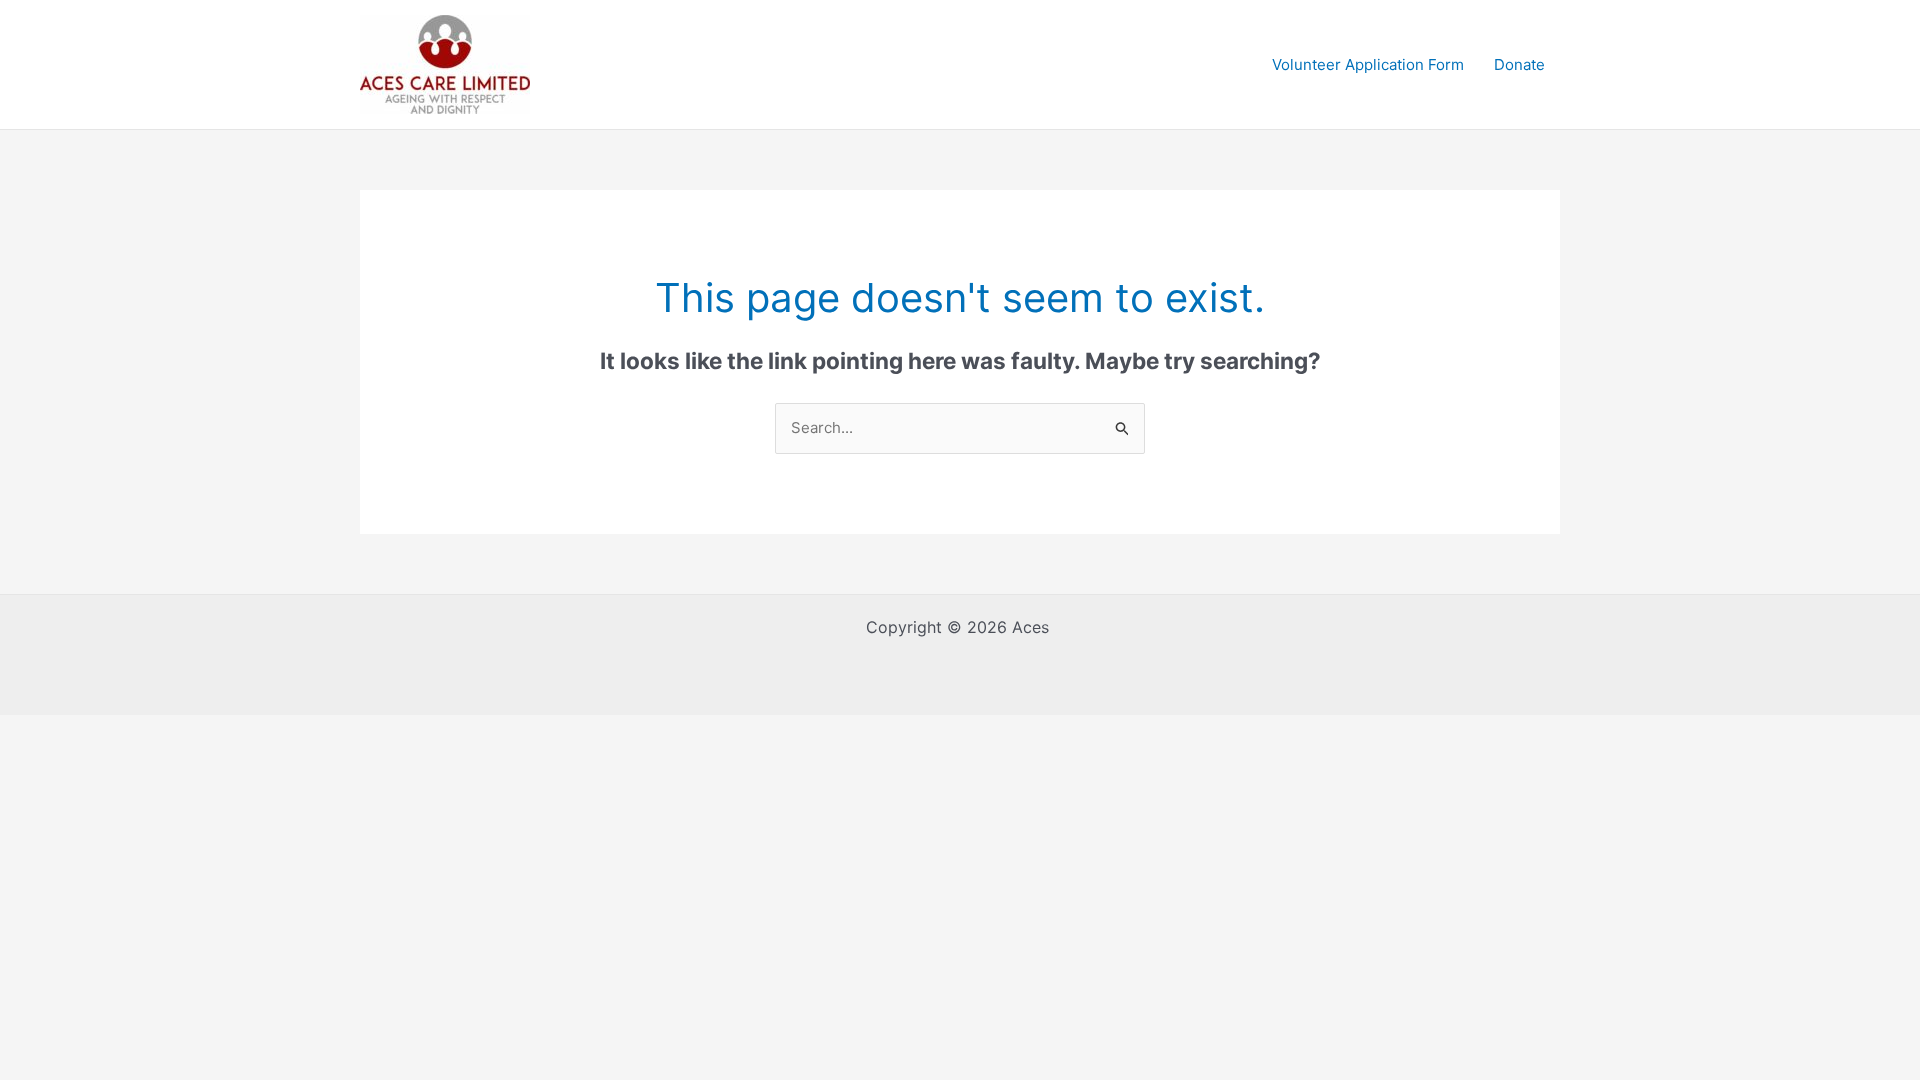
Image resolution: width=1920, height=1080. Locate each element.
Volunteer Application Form (1368, 64)
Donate (1519, 64)
